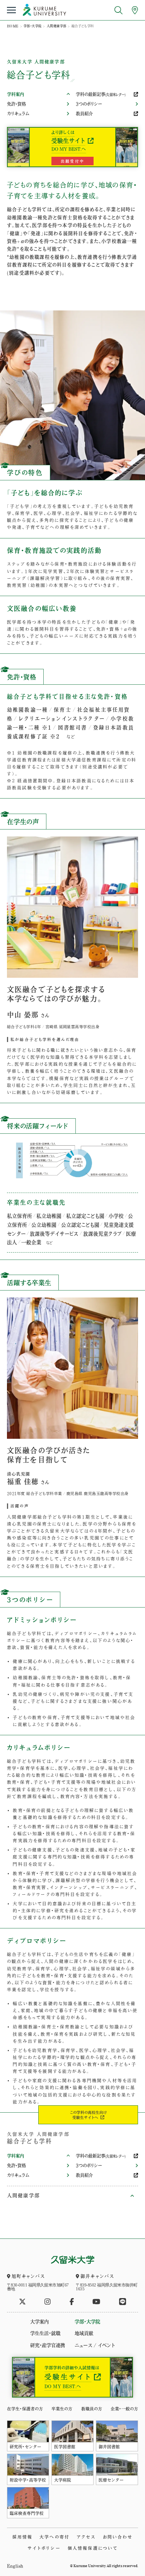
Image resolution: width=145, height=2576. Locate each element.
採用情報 (23, 2537)
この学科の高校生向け (88, 2115)
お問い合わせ (118, 2537)
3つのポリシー (89, 104)
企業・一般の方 (124, 2409)
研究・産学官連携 (48, 2345)
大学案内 (39, 2322)
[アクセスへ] (135, 10)
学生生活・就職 (45, 2333)
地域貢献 (84, 2333)
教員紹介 (84, 114)
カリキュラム (18, 114)
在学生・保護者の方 (25, 2409)
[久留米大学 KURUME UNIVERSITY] (44, 10)
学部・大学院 (32, 26)
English (15, 2566)
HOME (13, 26)
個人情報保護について (93, 2548)
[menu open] (11, 10)
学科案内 (15, 94)
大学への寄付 (55, 2537)
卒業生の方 (62, 2409)
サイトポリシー (44, 2548)
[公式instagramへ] (48, 2302)
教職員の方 (92, 2409)
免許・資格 (16, 104)
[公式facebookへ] (72, 2302)
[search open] (119, 10)
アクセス (86, 2537)
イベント (106, 2345)
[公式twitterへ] (22, 2302)
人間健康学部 (56, 26)
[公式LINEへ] (123, 2302)
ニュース (83, 2345)
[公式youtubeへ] (96, 2302)
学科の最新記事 (101, 94)
